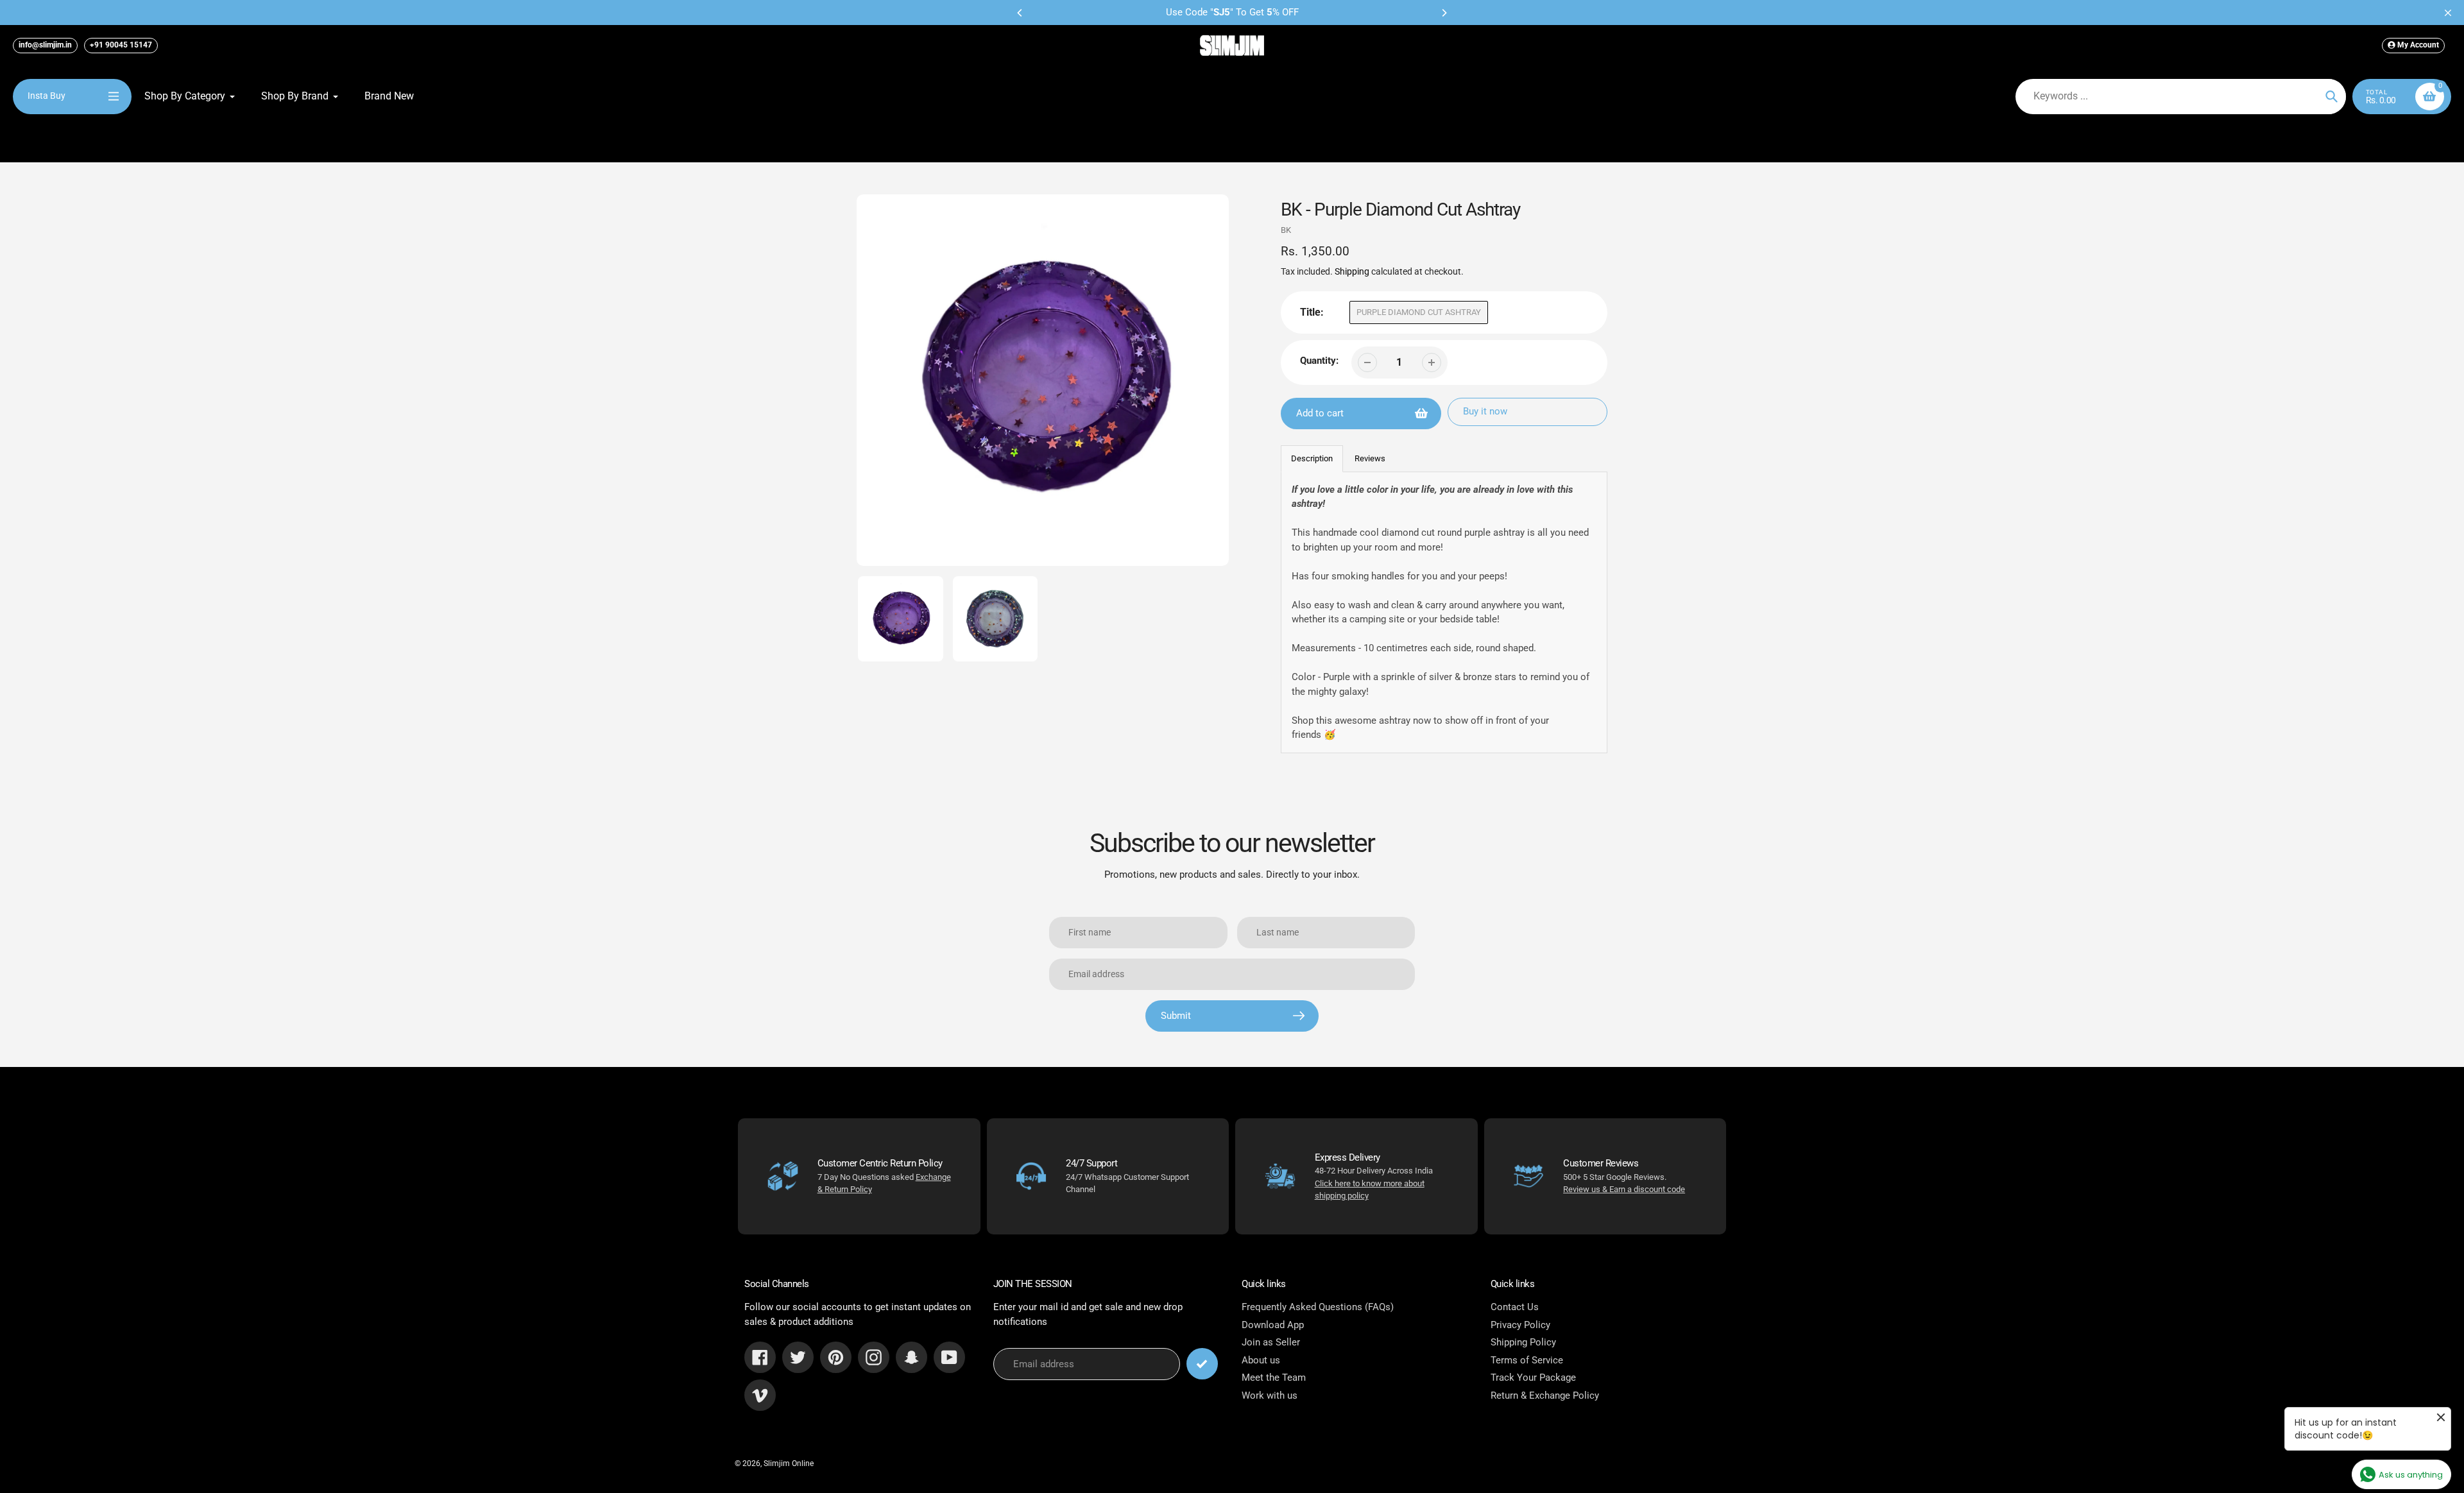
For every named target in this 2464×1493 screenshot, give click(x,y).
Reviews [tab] (1370, 458)
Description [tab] (1312, 458)
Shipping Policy (1523, 1342)
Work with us (1270, 1395)
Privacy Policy (1520, 1325)
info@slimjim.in (45, 45)
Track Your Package (1533, 1378)
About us (1261, 1360)
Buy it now (1485, 411)
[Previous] (1020, 13)
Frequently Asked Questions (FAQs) (1318, 1307)
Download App (1273, 1325)
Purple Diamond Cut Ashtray (1419, 312)
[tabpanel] (1444, 612)
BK (1286, 230)
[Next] (1444, 13)
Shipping (1352, 271)
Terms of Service (1527, 1360)
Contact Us (1515, 1307)
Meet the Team (1274, 1378)
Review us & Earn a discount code (1624, 1189)
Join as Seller (1271, 1342)
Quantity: (1319, 361)
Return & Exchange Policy (1545, 1395)
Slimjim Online (789, 1463)
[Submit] (1202, 1364)
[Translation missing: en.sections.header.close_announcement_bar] (2448, 13)
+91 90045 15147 (121, 45)
